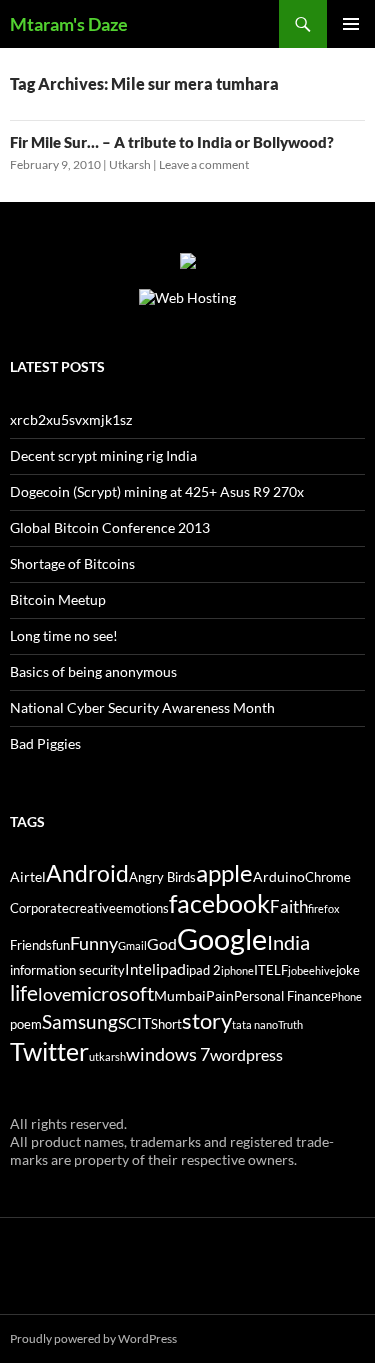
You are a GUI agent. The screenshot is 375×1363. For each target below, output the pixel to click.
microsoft (112, 993)
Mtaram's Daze (69, 24)
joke (348, 970)
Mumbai (180, 995)
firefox (324, 908)
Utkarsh (130, 164)
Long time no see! (64, 635)
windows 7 (168, 1054)
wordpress (246, 1054)
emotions (142, 908)
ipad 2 (203, 970)
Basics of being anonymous (93, 671)
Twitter (49, 1051)
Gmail (132, 945)
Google (222, 938)
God (162, 943)
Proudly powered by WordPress (93, 1338)
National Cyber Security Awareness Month (142, 707)
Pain (220, 995)
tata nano (255, 1024)
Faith (289, 906)
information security (67, 970)
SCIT (134, 1022)
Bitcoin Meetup (58, 599)
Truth (290, 1024)
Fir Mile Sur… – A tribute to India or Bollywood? (172, 142)
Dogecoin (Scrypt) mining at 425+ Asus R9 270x (157, 491)
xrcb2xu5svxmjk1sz (71, 419)
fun (61, 945)
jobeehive (312, 970)
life (24, 993)
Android (87, 873)
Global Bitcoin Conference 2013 (110, 527)
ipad (171, 968)
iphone (237, 970)
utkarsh (107, 1056)
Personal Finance (282, 996)
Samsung (80, 1021)
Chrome (328, 877)
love (54, 994)
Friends (31, 945)
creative (92, 908)
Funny (94, 943)
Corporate (39, 908)
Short (166, 1024)
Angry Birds (162, 877)
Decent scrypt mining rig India (103, 455)
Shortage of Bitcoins (72, 563)
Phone (346, 996)
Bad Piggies (45, 743)
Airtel (28, 876)
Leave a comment (204, 164)
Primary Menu (351, 24)
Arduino (279, 876)
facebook (219, 903)
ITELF (271, 970)
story (207, 1020)
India (288, 942)
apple (224, 873)
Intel (140, 969)
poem (26, 1024)
